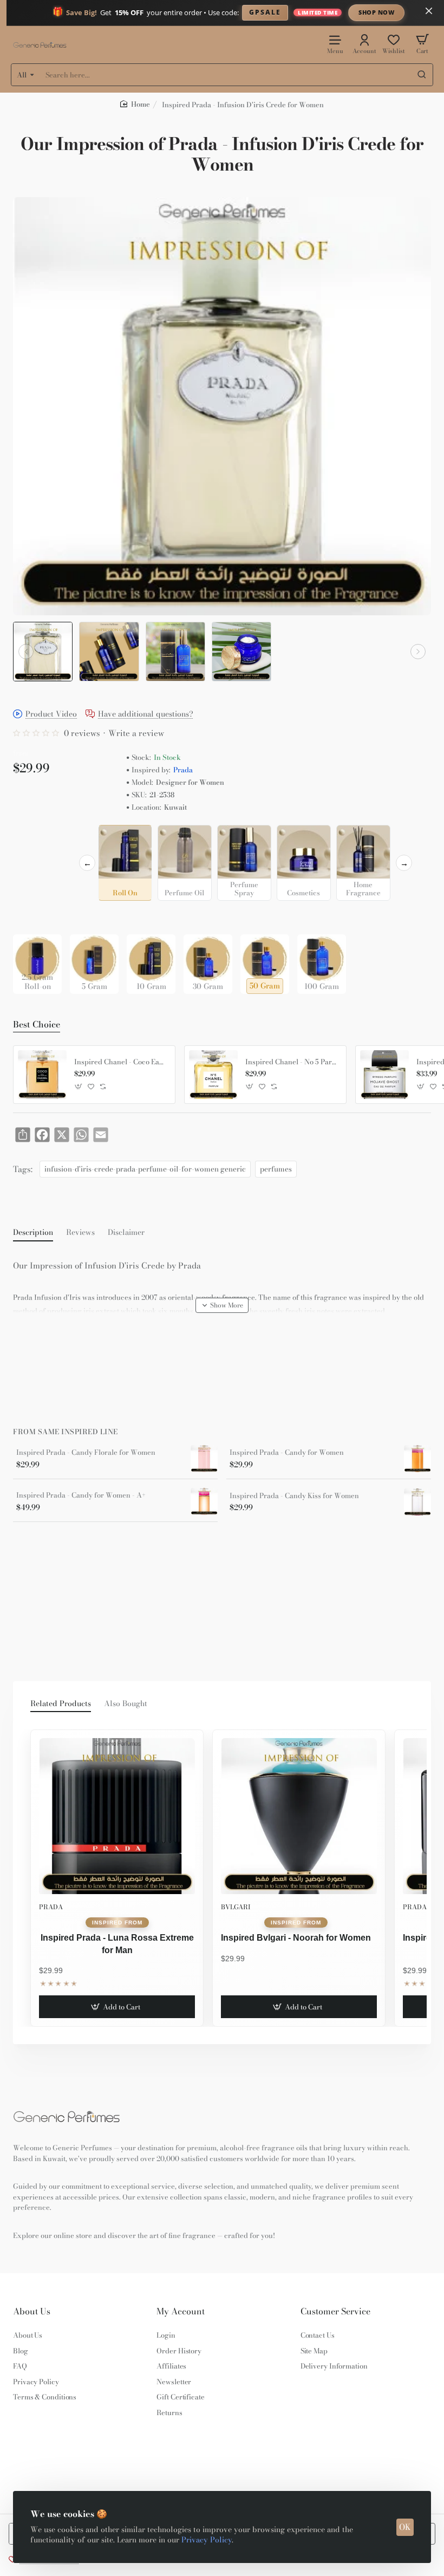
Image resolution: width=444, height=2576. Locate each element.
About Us (32, 2311)
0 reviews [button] (82, 733)
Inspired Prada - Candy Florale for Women (86, 1453)
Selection (31, 836)
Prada (183, 770)
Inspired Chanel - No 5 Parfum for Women (292, 1062)
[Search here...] (422, 75)
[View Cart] (422, 44)
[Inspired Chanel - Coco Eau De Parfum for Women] (42, 1075)
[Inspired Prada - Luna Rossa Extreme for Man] (117, 1816)
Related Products (61, 1704)
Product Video (51, 715)
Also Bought (126, 1704)
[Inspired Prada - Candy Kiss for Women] (417, 1502)
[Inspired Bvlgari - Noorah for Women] (299, 1816)
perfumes (276, 1169)
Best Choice (37, 1025)
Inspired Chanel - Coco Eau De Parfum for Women (121, 1062)
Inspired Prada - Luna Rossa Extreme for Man (117, 1944)
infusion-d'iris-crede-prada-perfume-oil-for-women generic (145, 1169)
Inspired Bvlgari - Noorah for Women (296, 1938)
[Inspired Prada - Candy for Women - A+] (204, 1501)
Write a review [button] (136, 733)
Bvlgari (236, 1907)
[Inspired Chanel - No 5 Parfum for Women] (213, 1075)
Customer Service (335, 2311)
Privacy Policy (207, 2540)
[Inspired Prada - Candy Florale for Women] (204, 1459)
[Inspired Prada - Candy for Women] (417, 1459)
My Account (181, 2311)
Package (30, 917)
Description (33, 1233)
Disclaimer (126, 1233)
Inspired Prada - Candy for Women (287, 1453)
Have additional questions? (146, 715)
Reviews (80, 1233)
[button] (26, 652)
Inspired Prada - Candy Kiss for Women (294, 1496)
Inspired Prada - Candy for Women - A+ (81, 1495)
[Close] (429, 11)
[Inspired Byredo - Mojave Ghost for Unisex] (384, 1075)
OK (405, 2527)
